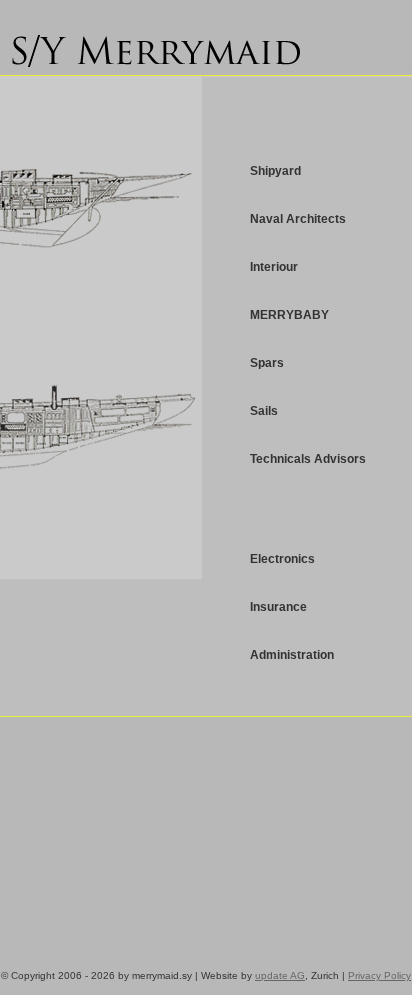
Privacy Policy (379, 975)
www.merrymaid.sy (160, 45)
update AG (280, 975)
